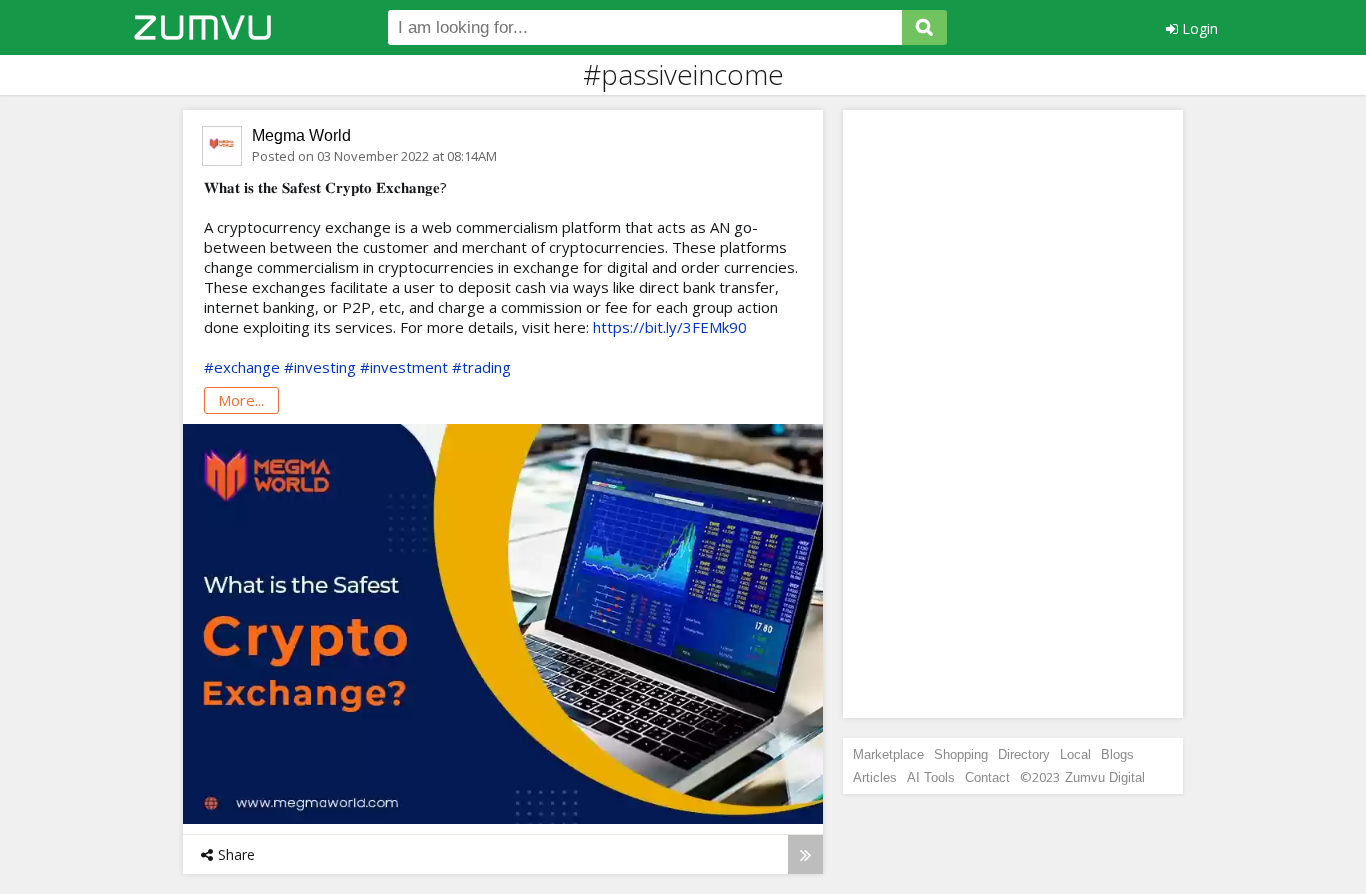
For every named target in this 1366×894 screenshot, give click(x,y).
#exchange (242, 367)
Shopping (961, 754)
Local (1075, 754)
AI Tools (931, 777)
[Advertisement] (1013, 414)
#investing (320, 367)
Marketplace (888, 754)
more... (241, 400)
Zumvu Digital (1105, 777)
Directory (1024, 754)
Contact (987, 777)
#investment (404, 367)
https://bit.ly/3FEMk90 (670, 327)
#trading (481, 367)
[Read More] (805, 854)
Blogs (1117, 754)
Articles (875, 777)
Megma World (301, 135)
